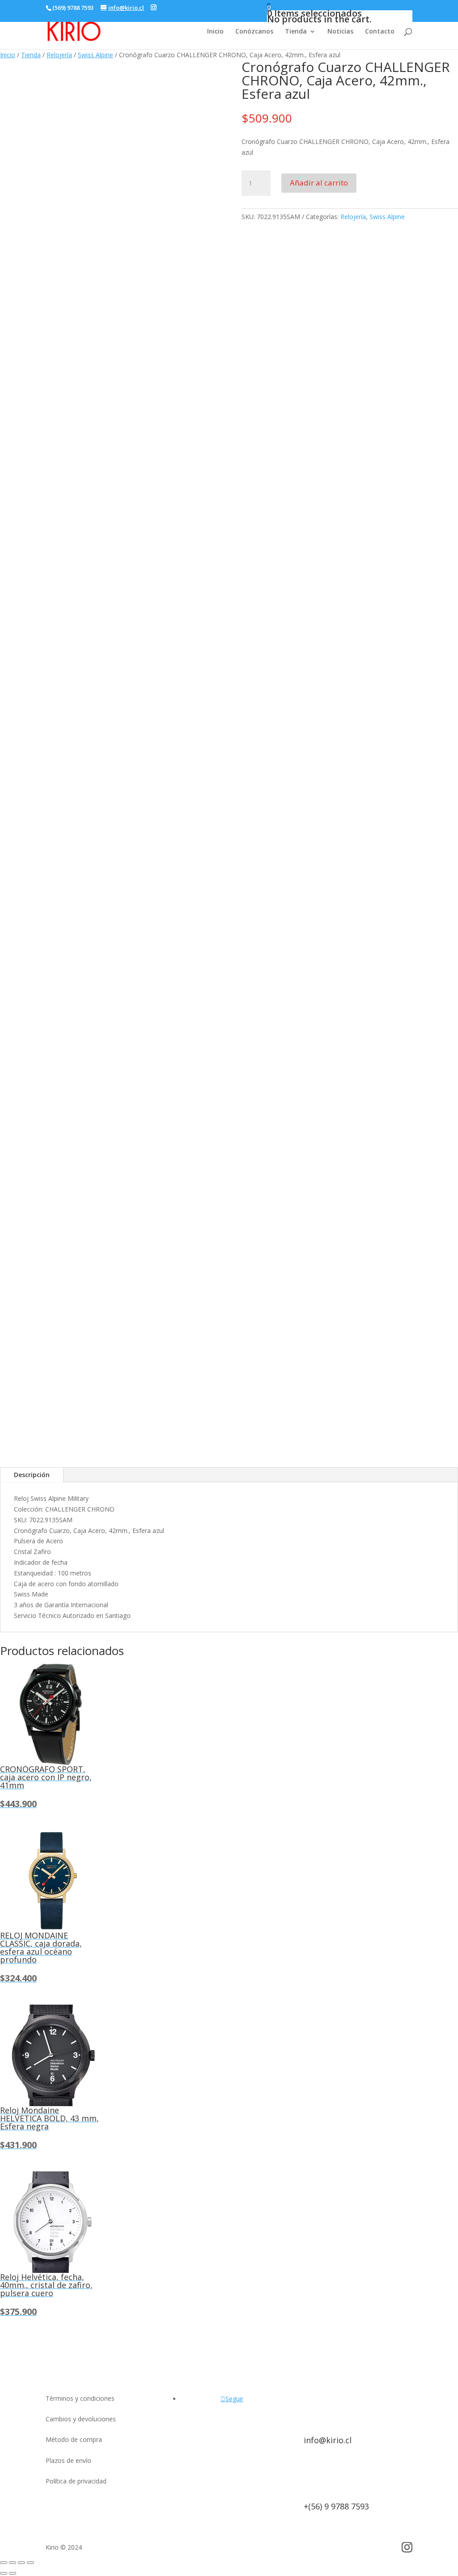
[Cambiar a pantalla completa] (13, 2563)
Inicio (215, 32)
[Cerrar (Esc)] (30, 2563)
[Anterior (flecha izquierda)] (4, 2573)
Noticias (340, 32)
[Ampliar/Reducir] (4, 2563)
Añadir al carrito (319, 183)
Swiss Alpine (95, 55)
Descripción (32, 1475)
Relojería (59, 55)
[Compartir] (21, 2563)
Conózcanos (254, 32)
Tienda (296, 32)
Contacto (380, 32)
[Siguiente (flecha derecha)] (13, 2573)
